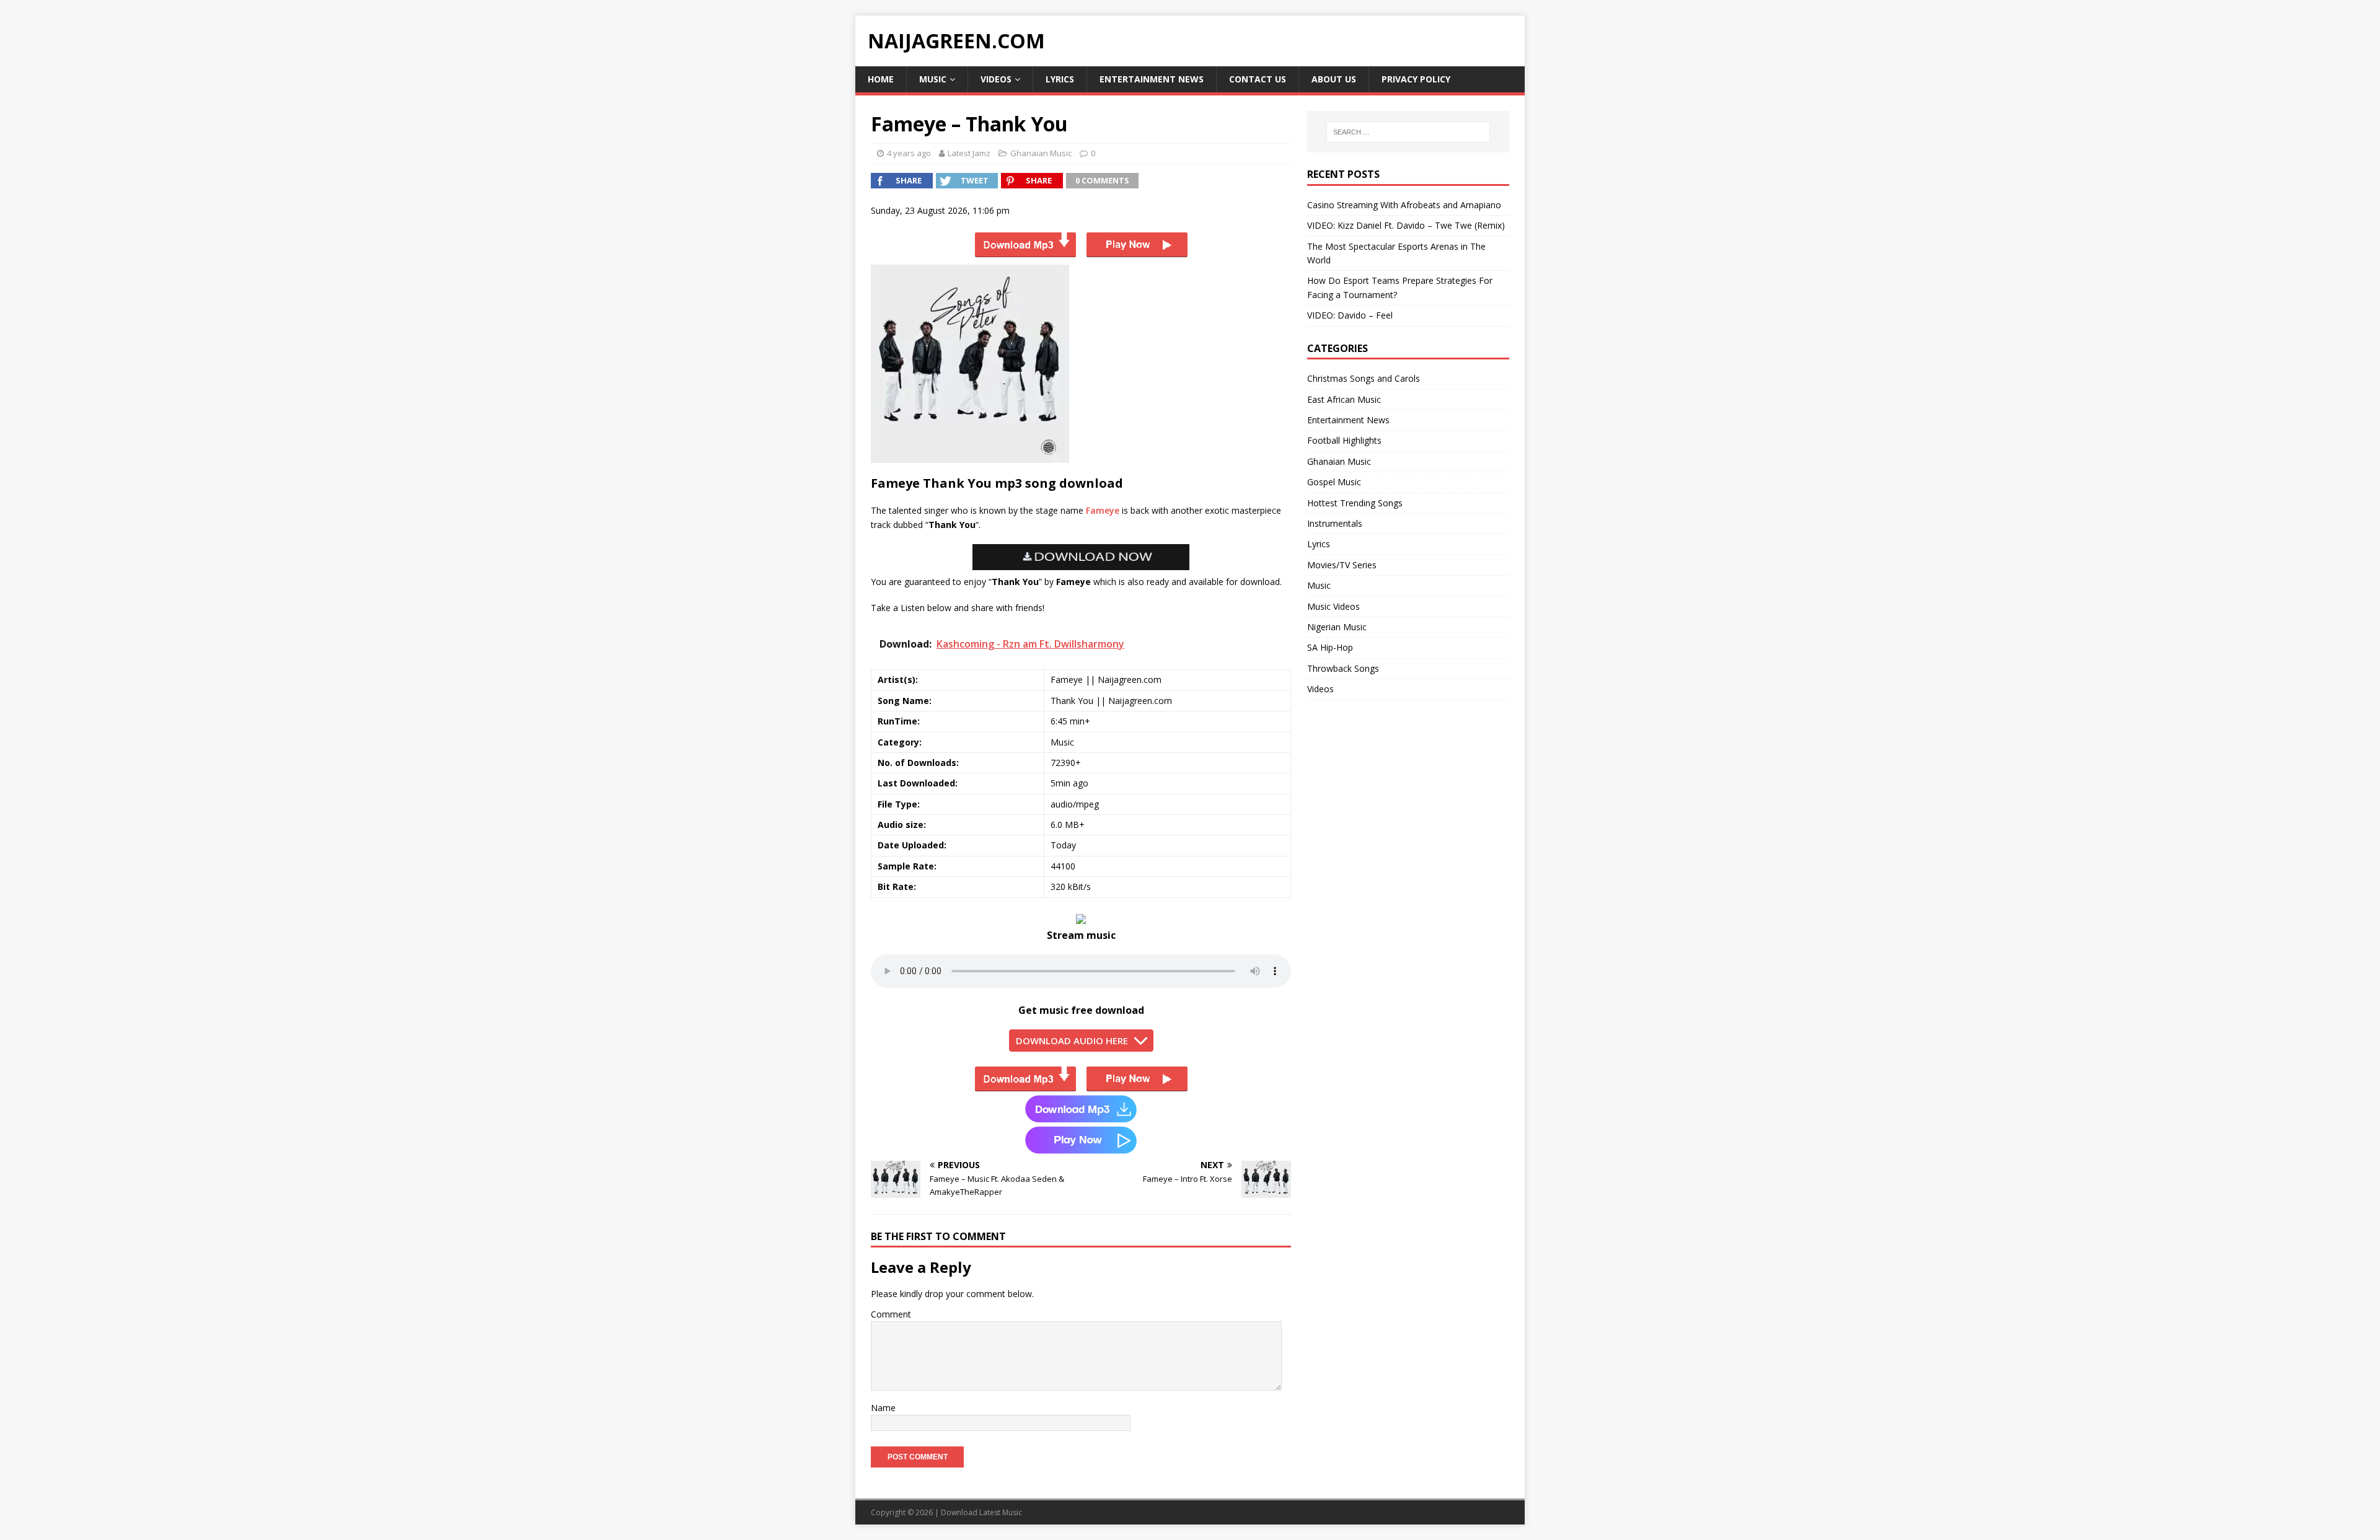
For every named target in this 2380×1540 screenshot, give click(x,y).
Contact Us (1258, 79)
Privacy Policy (1416, 79)
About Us (1334, 79)
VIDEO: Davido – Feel (1350, 315)
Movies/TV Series (1342, 565)
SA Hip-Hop (1330, 647)
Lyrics (1060, 79)
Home (881, 79)
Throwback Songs (1343, 668)
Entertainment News (1152, 79)
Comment (891, 1314)
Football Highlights (1344, 440)
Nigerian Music (1337, 627)
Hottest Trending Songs (1355, 503)
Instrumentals (1335, 523)
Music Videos (1333, 606)
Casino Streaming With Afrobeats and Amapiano (1404, 205)
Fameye (1103, 510)
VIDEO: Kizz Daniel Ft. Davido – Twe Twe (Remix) (1406, 225)
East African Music (1344, 399)
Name (883, 1408)
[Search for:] (1408, 132)
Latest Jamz (969, 153)
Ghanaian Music (1041, 153)
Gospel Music (1334, 482)
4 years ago (909, 153)
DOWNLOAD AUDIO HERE (1072, 1041)
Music (933, 79)
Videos (996, 79)
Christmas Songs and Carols (1364, 378)
